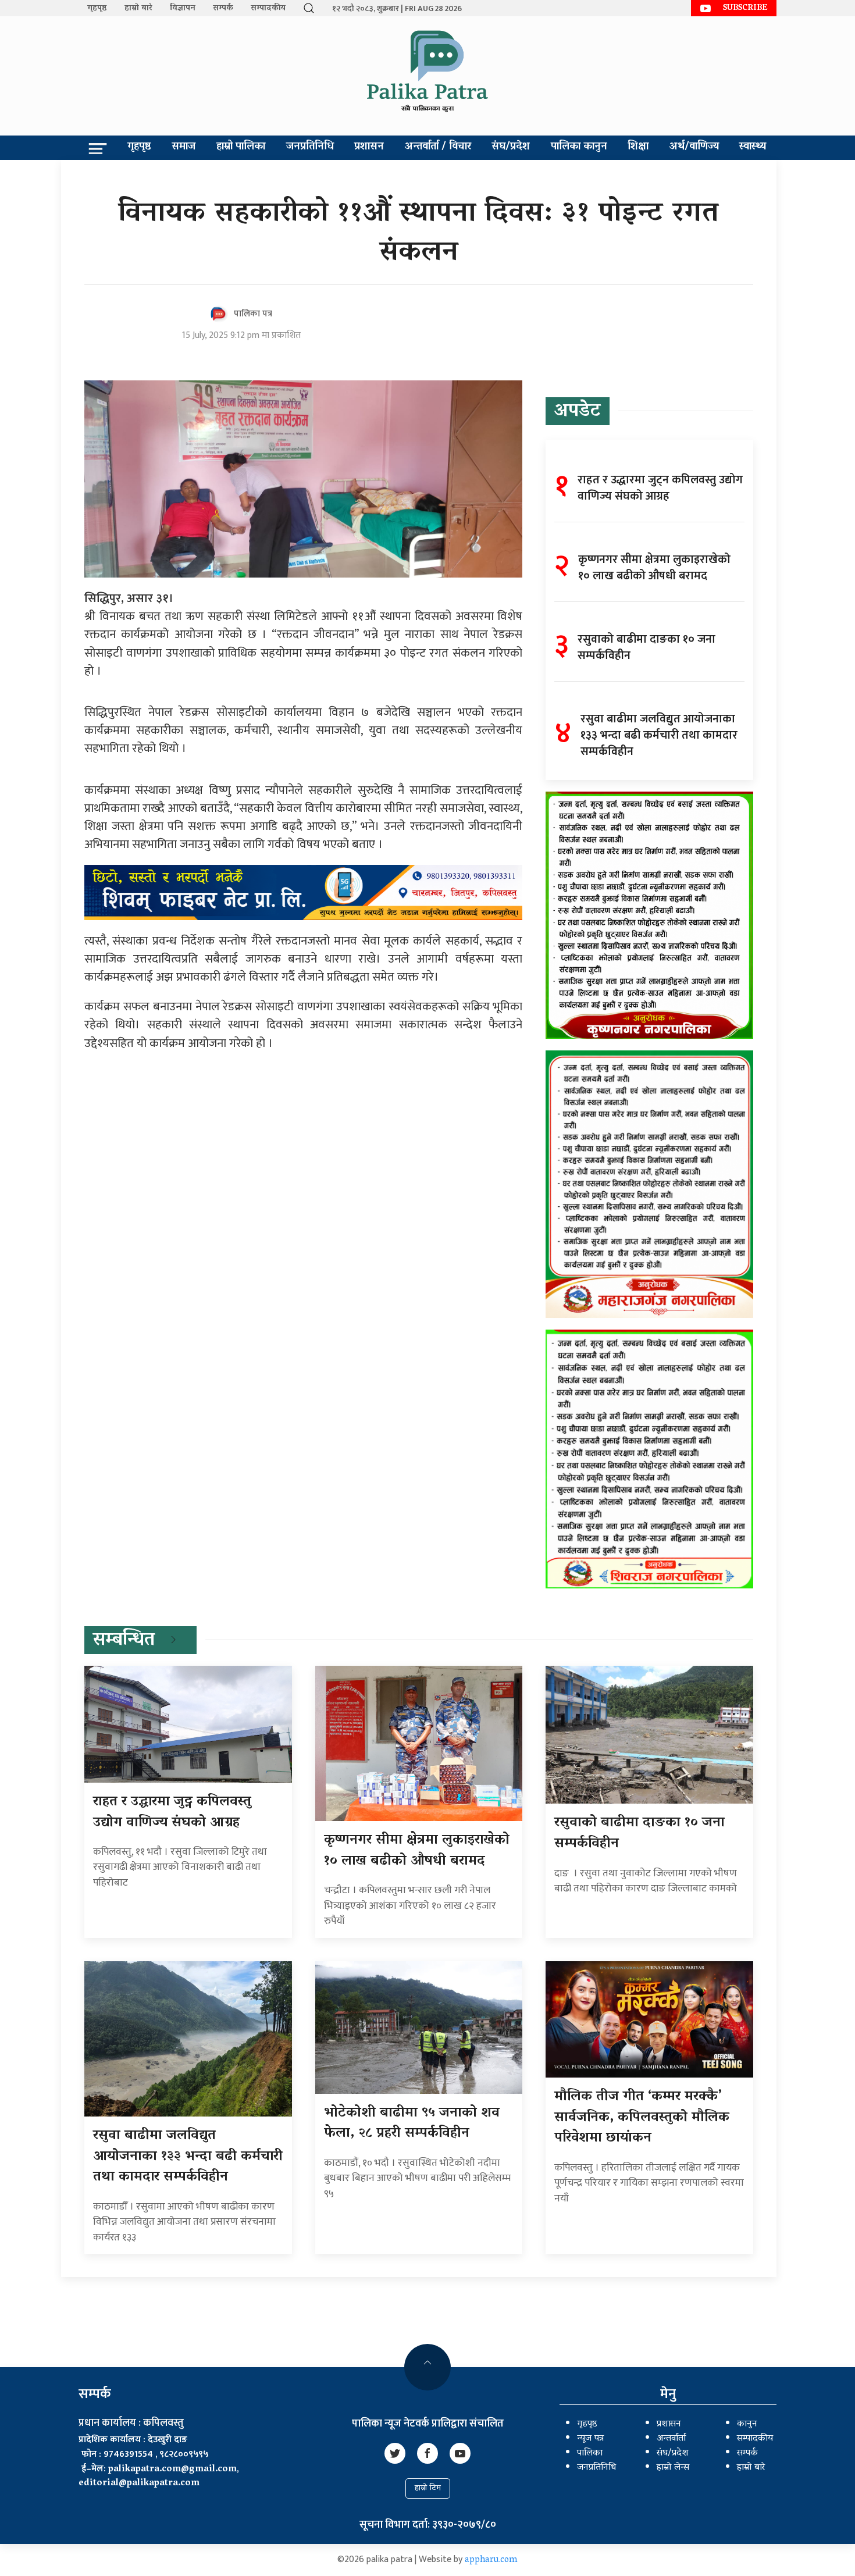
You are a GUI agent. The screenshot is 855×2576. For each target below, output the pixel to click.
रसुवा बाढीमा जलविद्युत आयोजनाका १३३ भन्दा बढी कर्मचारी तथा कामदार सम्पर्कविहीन (188, 2157)
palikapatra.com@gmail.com (172, 2470)
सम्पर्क (223, 8)
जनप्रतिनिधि (310, 147)
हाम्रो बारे (138, 8)
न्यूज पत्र (590, 2439)
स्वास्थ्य (753, 147)
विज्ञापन (183, 8)
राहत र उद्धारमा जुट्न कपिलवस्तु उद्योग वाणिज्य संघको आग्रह (172, 1813)
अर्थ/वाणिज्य (694, 147)
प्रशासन (369, 147)
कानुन (747, 2424)
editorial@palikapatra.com (139, 2484)
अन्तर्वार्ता (671, 2439)
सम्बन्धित (124, 1641)
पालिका (590, 2453)
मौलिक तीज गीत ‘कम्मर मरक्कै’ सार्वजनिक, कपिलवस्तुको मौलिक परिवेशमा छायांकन (642, 2118)
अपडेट (578, 412)
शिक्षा (638, 147)
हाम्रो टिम (428, 2488)
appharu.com (491, 2560)
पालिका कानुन (579, 147)
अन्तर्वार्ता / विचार (438, 147)
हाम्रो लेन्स (673, 2468)
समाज (184, 147)
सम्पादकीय (268, 8)
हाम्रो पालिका (241, 147)
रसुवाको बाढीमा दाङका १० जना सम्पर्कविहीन (640, 1834)
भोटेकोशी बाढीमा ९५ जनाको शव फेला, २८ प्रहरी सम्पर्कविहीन (412, 2124)
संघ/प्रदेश (511, 147)
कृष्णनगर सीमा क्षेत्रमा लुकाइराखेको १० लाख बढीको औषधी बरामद (417, 1851)
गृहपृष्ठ (97, 8)
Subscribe (745, 8)
